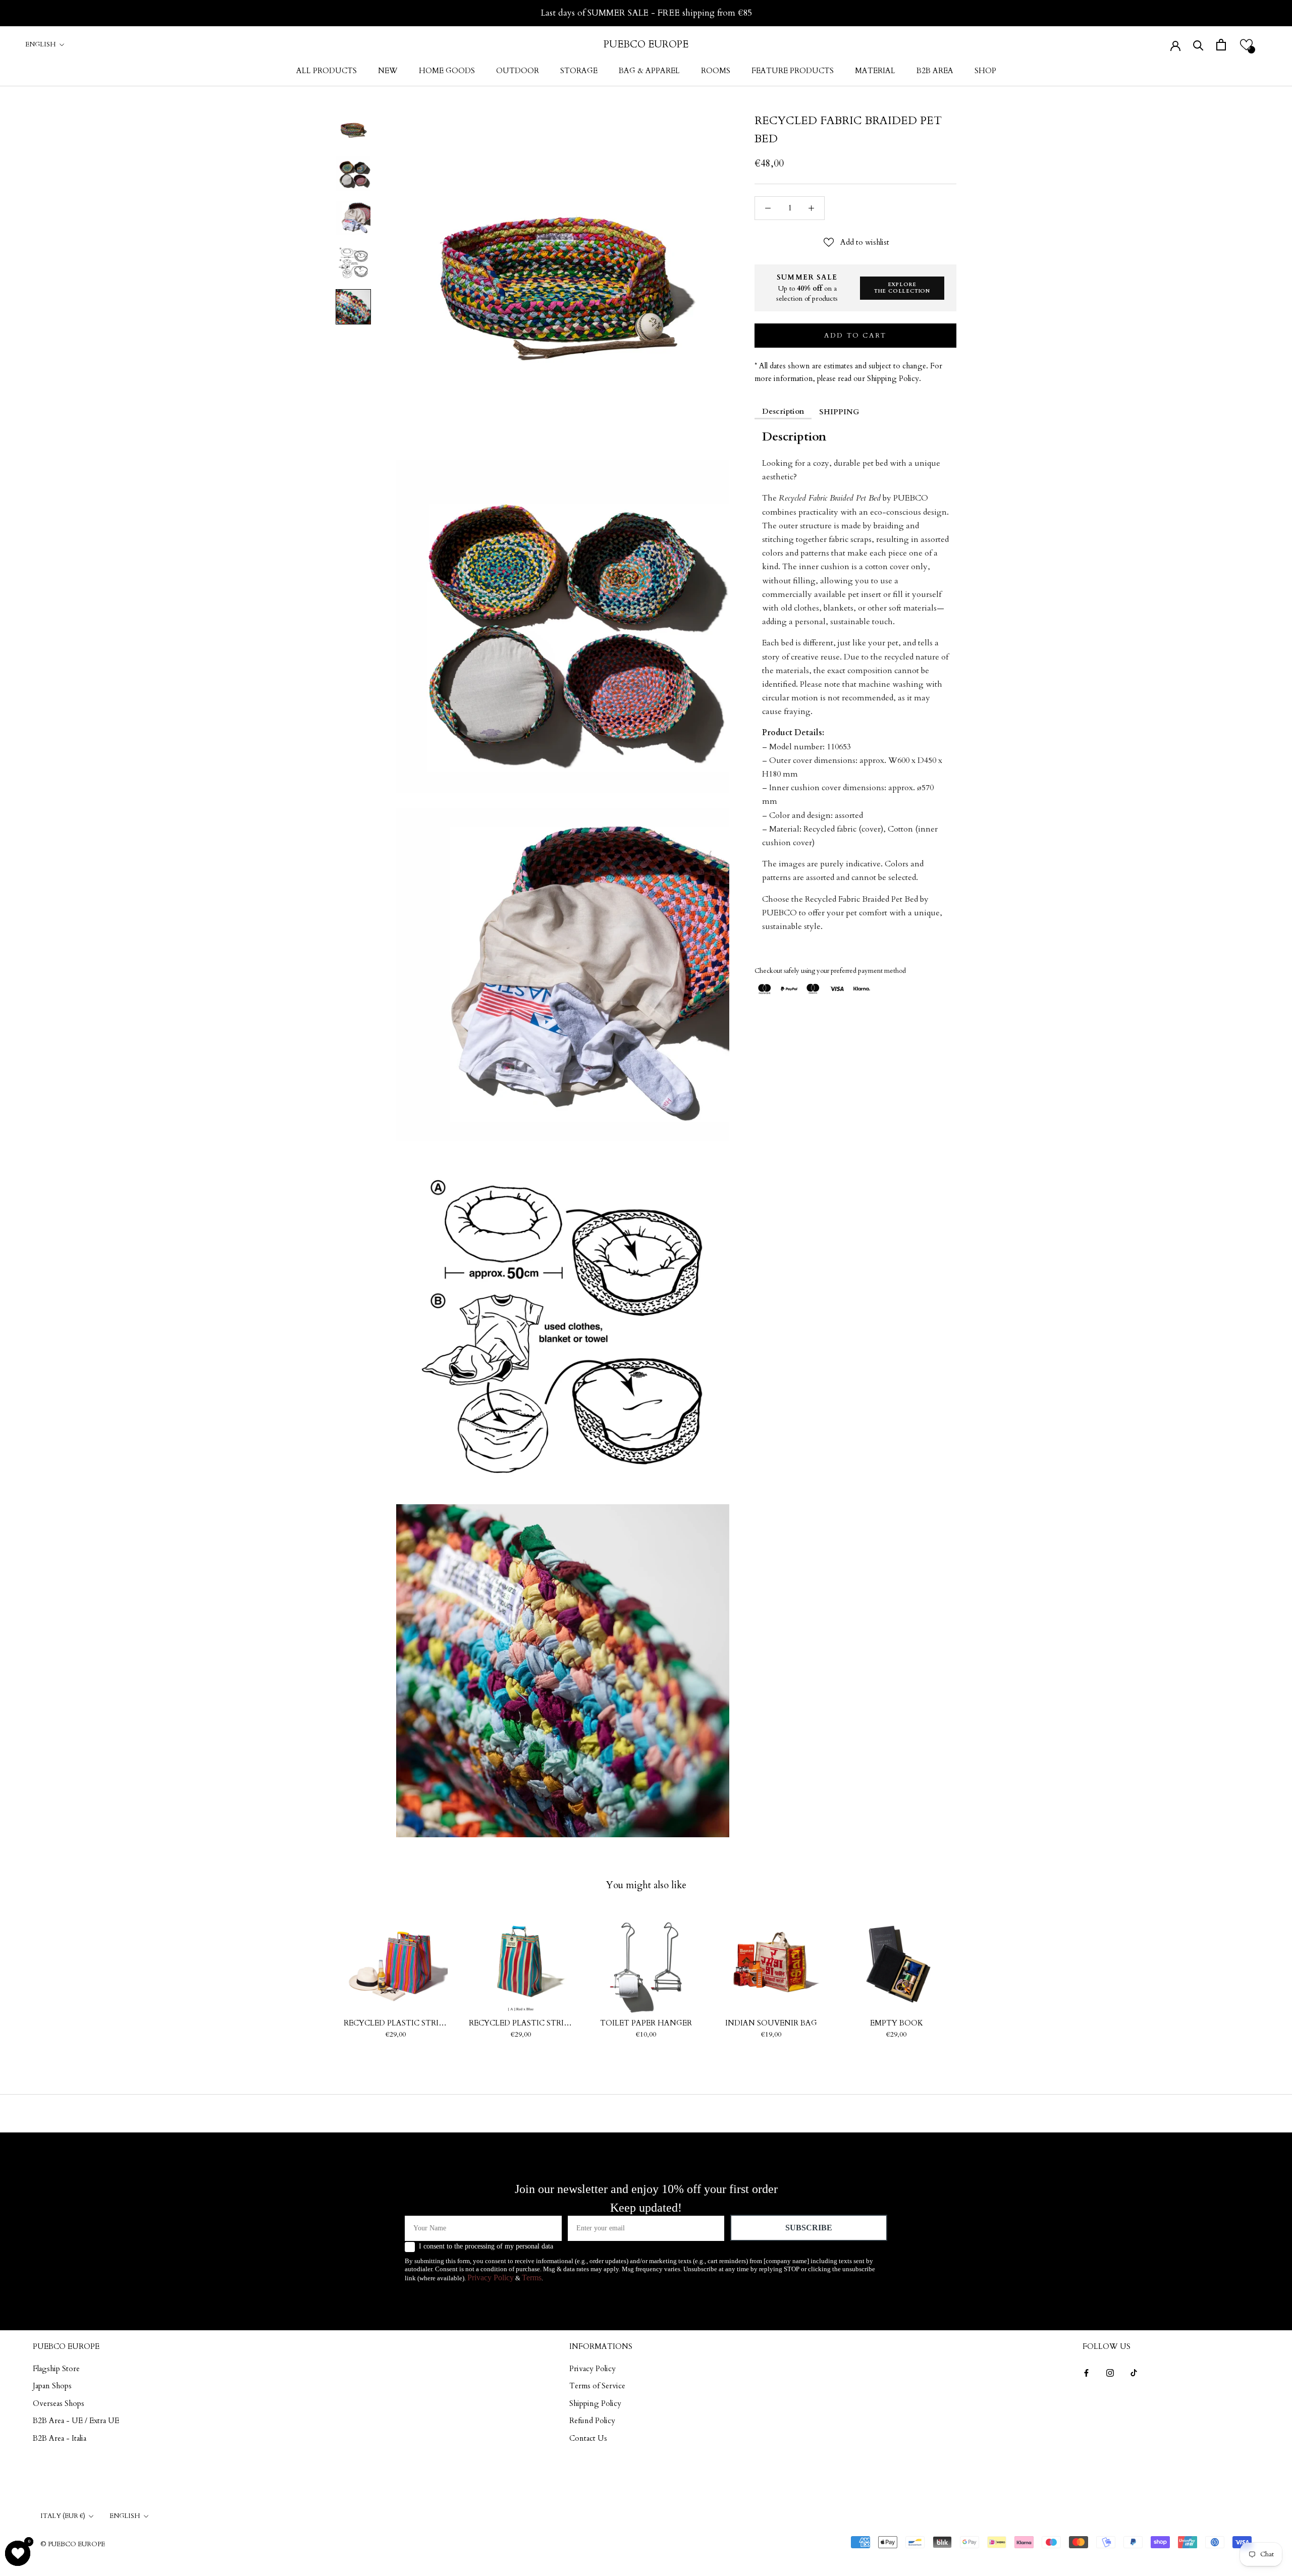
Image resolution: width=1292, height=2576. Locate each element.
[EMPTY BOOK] (896, 1962)
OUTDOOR (518, 71)
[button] (1246, 45)
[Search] (1198, 45)
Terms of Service (597, 2386)
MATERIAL (875, 71)
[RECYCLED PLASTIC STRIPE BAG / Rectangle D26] (396, 1962)
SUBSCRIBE (809, 2228)
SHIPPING (839, 412)
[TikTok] (1134, 2372)
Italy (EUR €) (63, 2516)
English (41, 44)
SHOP (985, 71)
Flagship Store (56, 2369)
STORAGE (579, 71)
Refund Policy (592, 2421)
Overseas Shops (59, 2403)
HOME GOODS (447, 71)
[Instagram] (1110, 2372)
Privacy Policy (491, 2278)
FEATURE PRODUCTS (793, 71)
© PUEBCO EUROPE (73, 2544)
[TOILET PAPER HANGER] (646, 1962)
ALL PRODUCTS (327, 71)
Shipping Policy (595, 2403)
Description (783, 411)
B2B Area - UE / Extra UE (76, 2421)
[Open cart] (1221, 45)
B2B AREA (935, 71)
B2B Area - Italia (60, 2438)
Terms (532, 2278)
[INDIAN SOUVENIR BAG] (771, 1962)
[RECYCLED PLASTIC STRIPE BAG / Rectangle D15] (521, 1962)
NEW (388, 71)
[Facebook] (1086, 2372)
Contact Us (588, 2438)
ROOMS (716, 71)
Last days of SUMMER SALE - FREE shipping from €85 (646, 13)
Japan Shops (52, 2386)
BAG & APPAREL (649, 71)
